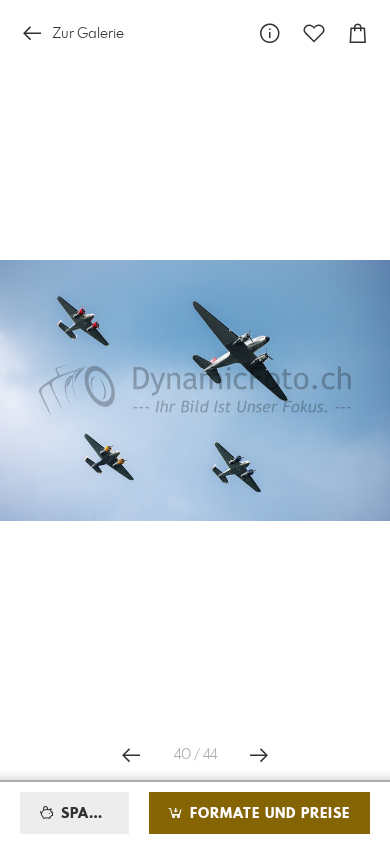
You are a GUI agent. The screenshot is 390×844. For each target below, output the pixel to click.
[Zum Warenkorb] (358, 33)
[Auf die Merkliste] (314, 33)
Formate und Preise (267, 814)
